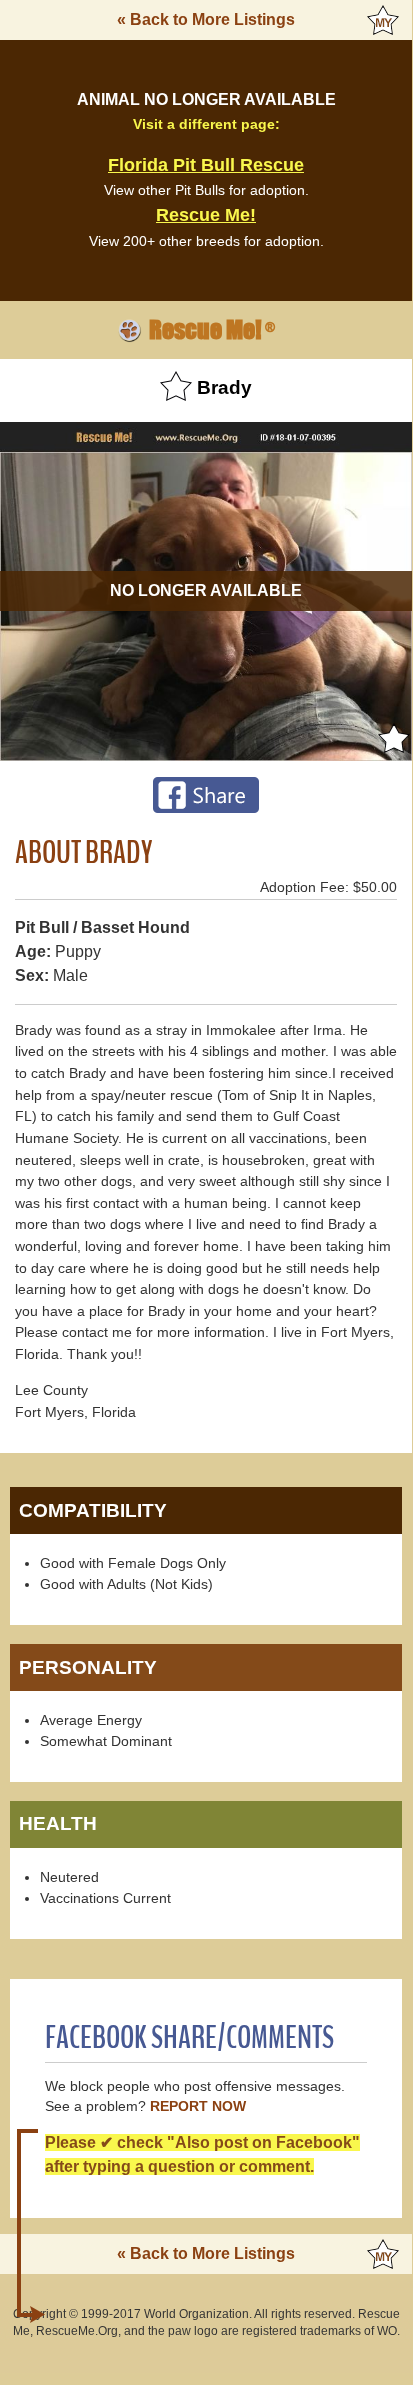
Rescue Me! (206, 215)
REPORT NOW (198, 2106)
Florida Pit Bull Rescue (206, 165)
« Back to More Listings (206, 19)
